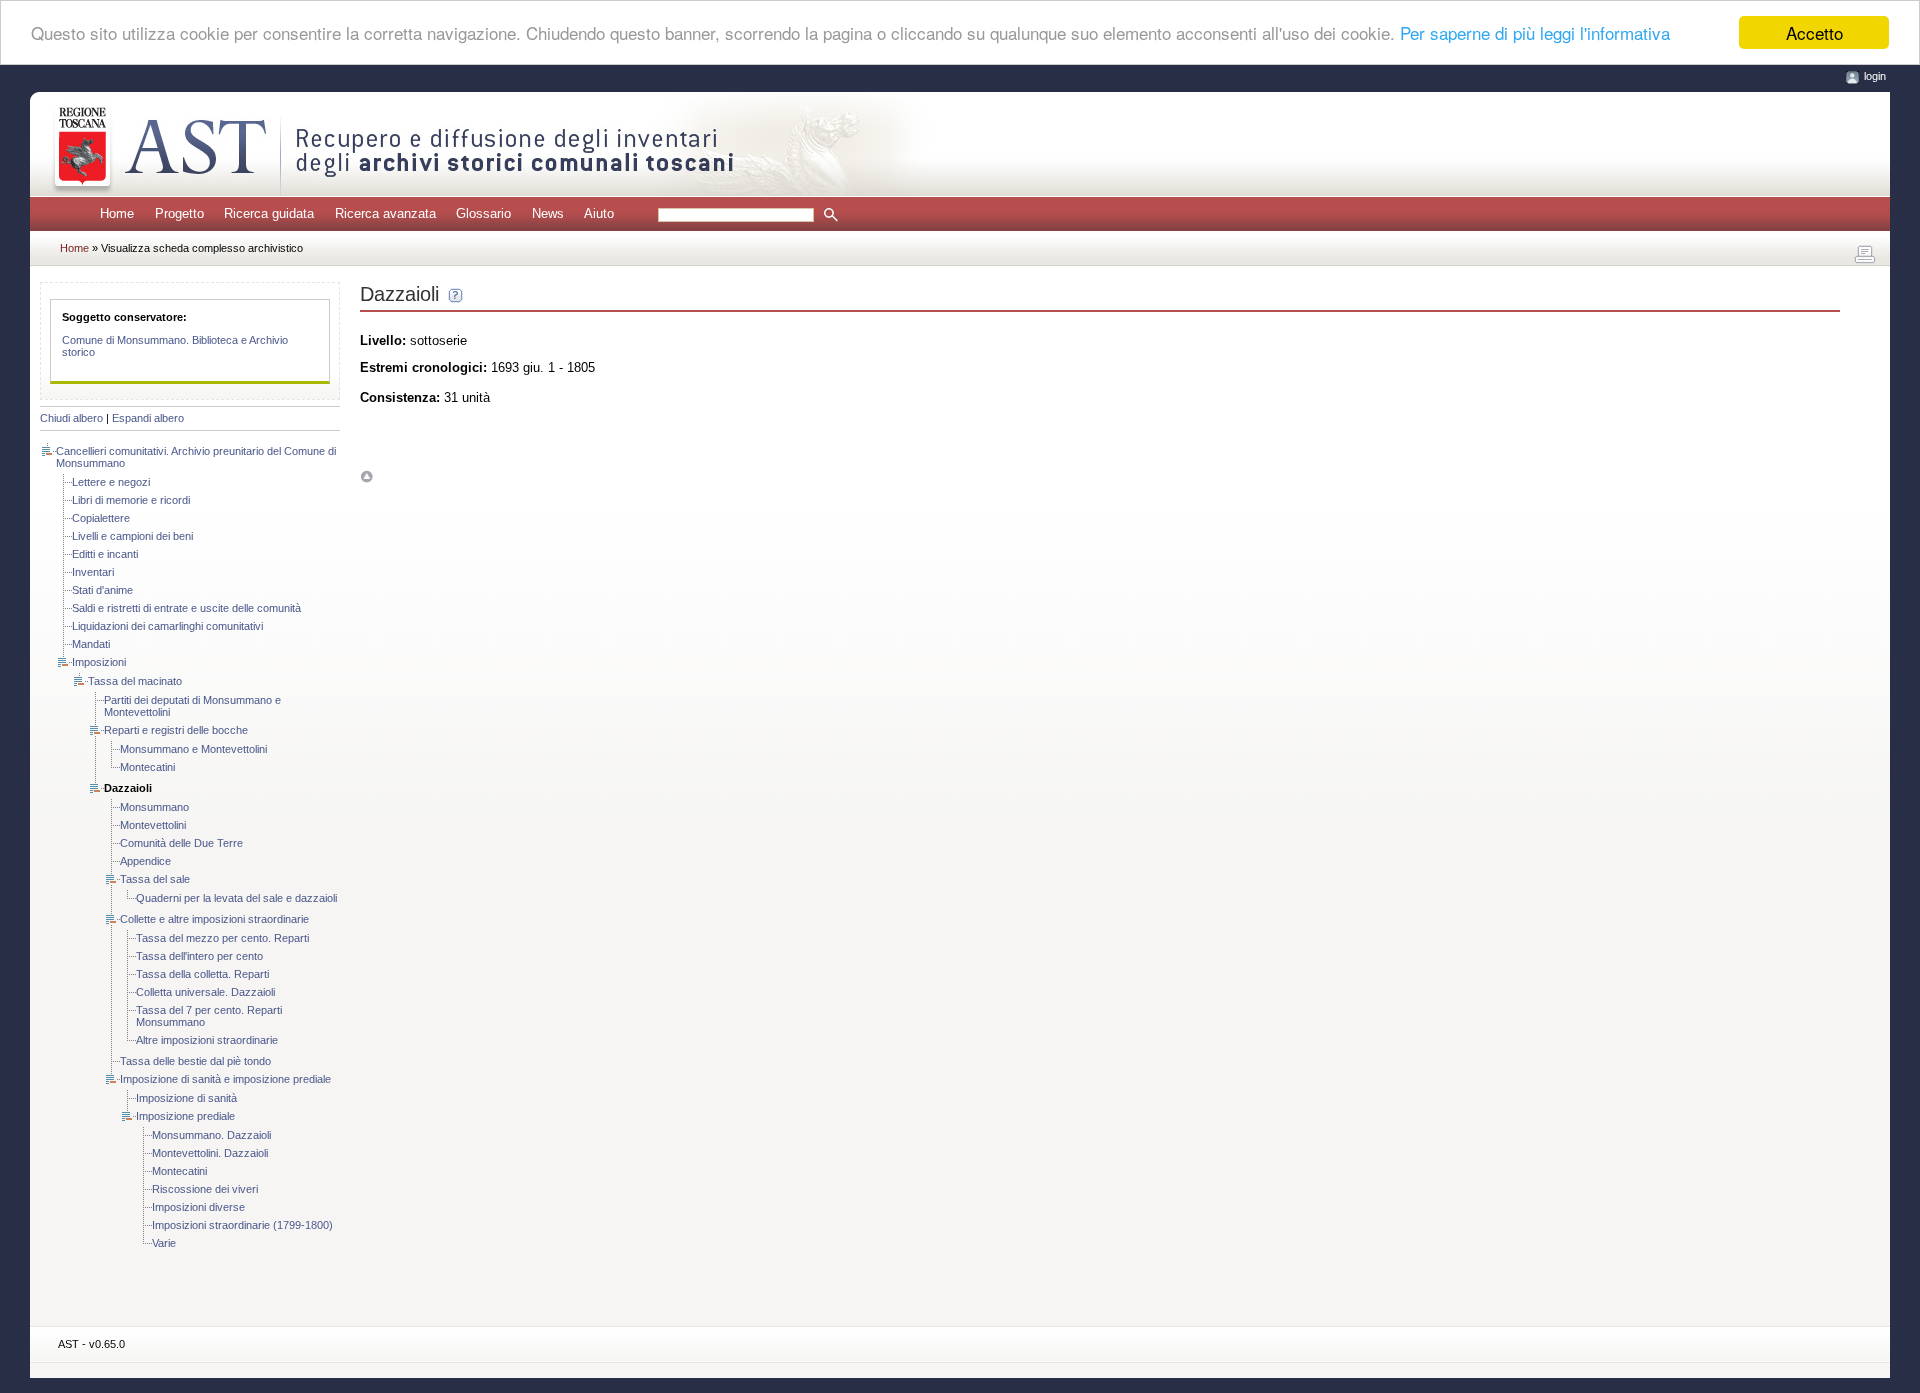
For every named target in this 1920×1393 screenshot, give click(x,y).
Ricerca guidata (269, 213)
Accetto (1814, 32)
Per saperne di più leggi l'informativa (1535, 33)
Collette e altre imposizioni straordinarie (214, 919)
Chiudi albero (71, 418)
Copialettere (101, 518)
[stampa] (1865, 255)
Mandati (91, 644)
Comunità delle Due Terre (181, 843)
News (548, 213)
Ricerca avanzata (385, 213)
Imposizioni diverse (198, 1207)
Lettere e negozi (111, 482)
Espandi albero (148, 418)
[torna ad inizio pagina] (366, 476)
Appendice (145, 861)
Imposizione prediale (185, 1116)
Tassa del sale (155, 879)
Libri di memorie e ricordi (131, 500)
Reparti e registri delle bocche (176, 730)
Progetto (179, 213)
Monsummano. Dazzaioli (211, 1135)
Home (117, 213)
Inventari (93, 572)
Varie (164, 1243)
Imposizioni (99, 662)
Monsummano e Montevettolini (193, 749)
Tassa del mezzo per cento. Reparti (222, 938)
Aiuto (599, 213)
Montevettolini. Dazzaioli (210, 1153)
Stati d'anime (102, 590)
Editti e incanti (105, 554)
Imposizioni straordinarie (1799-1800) (242, 1225)
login (1875, 76)
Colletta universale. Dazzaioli (205, 992)
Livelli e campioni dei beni (132, 536)
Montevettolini (153, 825)
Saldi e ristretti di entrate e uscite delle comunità (186, 608)
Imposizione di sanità (186, 1098)
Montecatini (147, 767)
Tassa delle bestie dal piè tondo (195, 1061)
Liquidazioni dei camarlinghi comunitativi (167, 626)
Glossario (483, 213)
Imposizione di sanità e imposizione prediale (225, 1079)
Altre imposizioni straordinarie (207, 1040)
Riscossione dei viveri (205, 1189)
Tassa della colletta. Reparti (202, 974)
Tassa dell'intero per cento (199, 956)
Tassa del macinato (135, 681)
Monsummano (154, 807)
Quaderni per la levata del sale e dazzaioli (236, 898)
